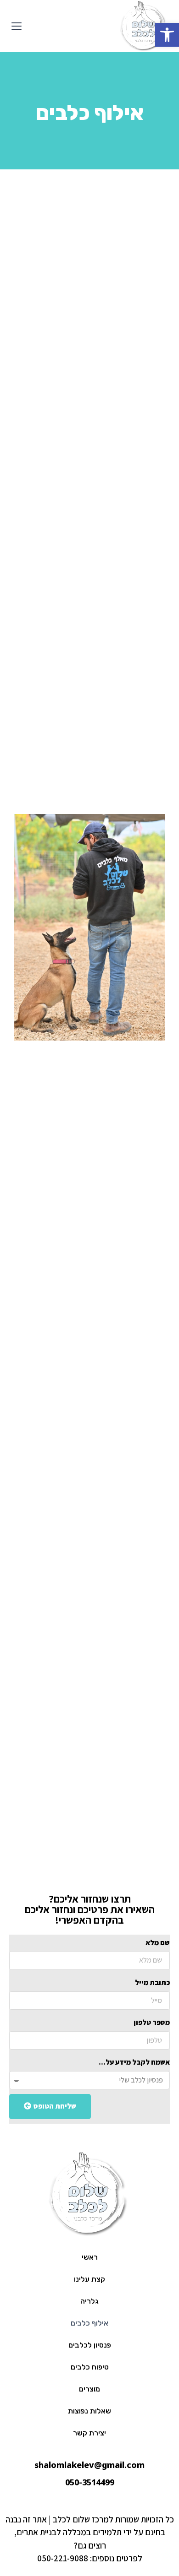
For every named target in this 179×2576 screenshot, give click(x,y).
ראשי (90, 2257)
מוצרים (89, 2389)
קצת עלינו (89, 2279)
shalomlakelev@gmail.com (89, 2465)
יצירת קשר (89, 2433)
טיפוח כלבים (90, 2367)
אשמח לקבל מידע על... (134, 2062)
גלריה (89, 2301)
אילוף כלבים (89, 2323)
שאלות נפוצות (89, 2411)
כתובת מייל (152, 1982)
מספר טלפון (152, 2022)
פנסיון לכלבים (90, 2345)
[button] (17, 27)
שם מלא (158, 1943)
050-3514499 (90, 2482)
